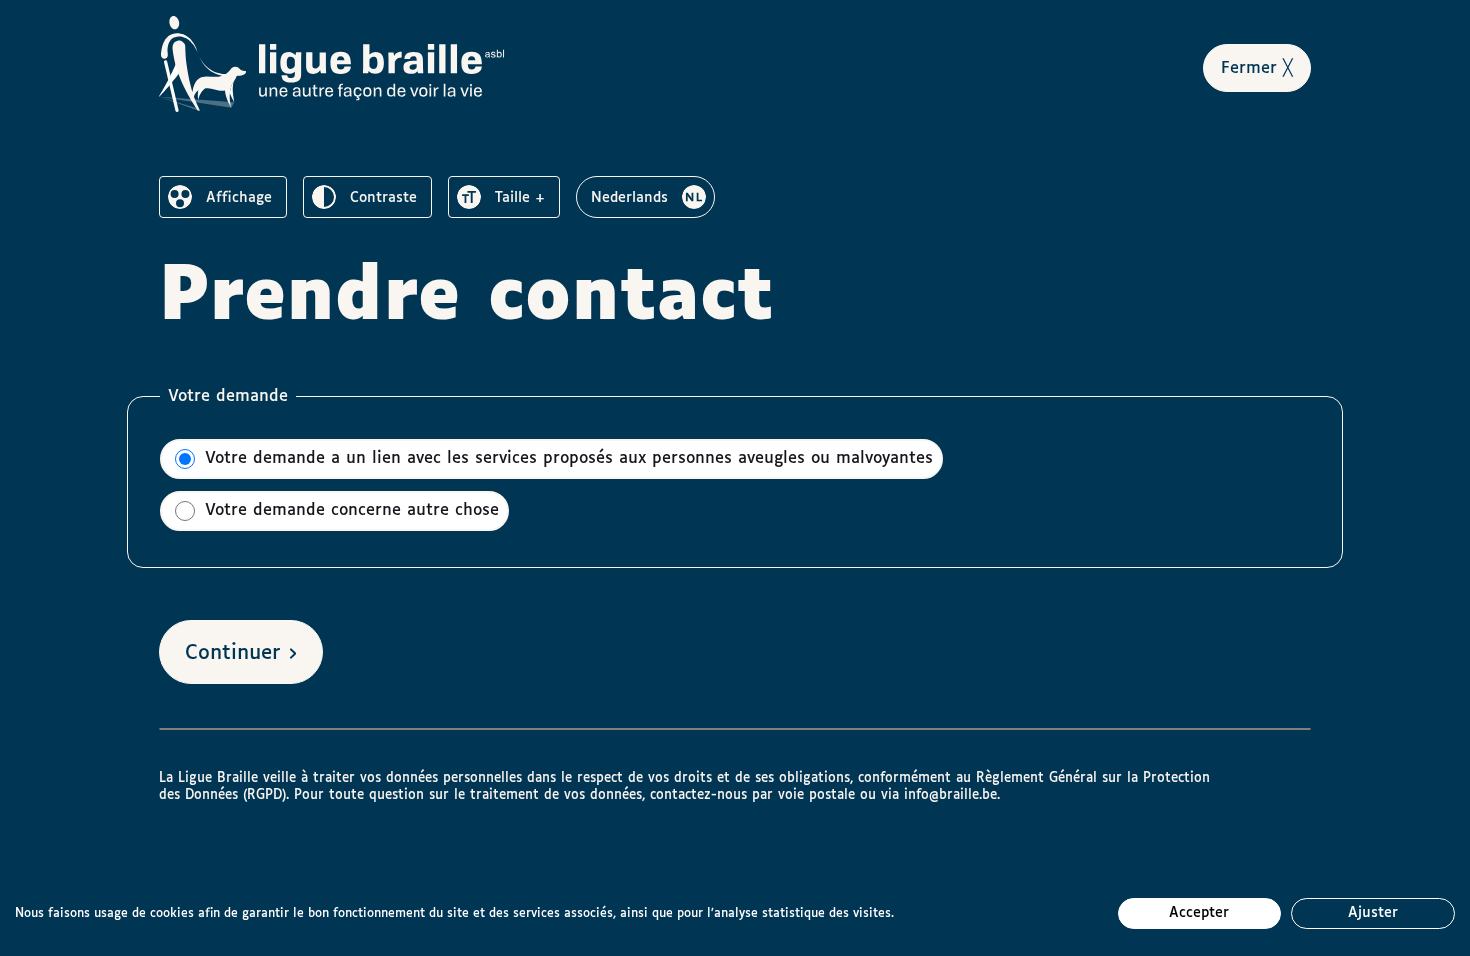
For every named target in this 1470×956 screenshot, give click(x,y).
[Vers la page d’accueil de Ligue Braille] (332, 64)
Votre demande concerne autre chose (349, 510)
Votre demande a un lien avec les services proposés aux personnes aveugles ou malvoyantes (566, 458)
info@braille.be (950, 795)
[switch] (223, 197)
